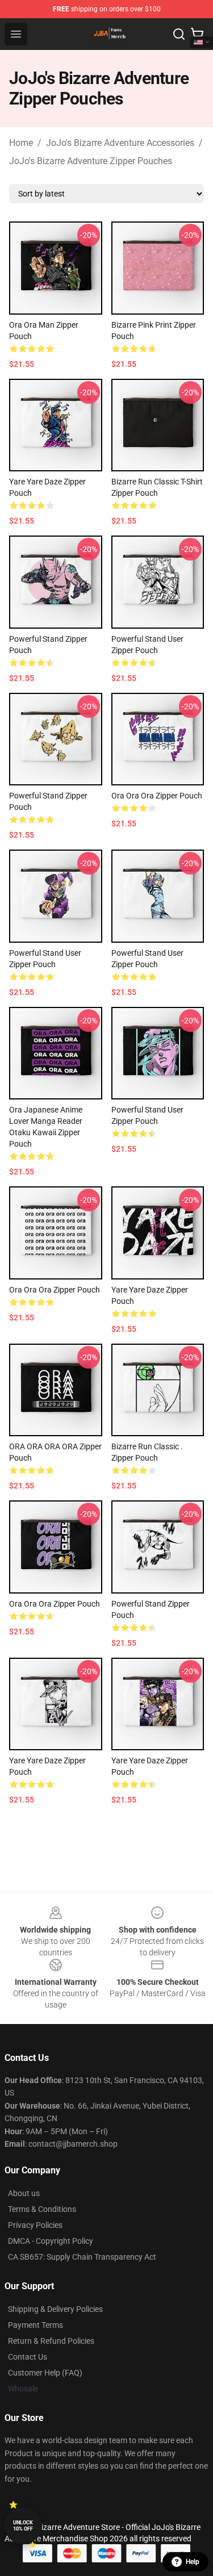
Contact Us (28, 2357)
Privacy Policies (35, 2225)
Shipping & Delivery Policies (55, 2309)
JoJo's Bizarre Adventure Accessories (120, 143)
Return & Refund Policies (51, 2341)
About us (24, 2193)
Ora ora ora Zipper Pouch (157, 796)
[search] (179, 34)
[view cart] (197, 34)
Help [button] (193, 2562)
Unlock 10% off (23, 2526)
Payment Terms (35, 2325)
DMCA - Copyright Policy (51, 2241)
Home (21, 143)
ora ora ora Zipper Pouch (55, 1290)
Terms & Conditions (42, 2209)
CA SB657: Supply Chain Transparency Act (82, 2257)
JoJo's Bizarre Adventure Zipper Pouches (91, 161)
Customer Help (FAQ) (45, 2373)
